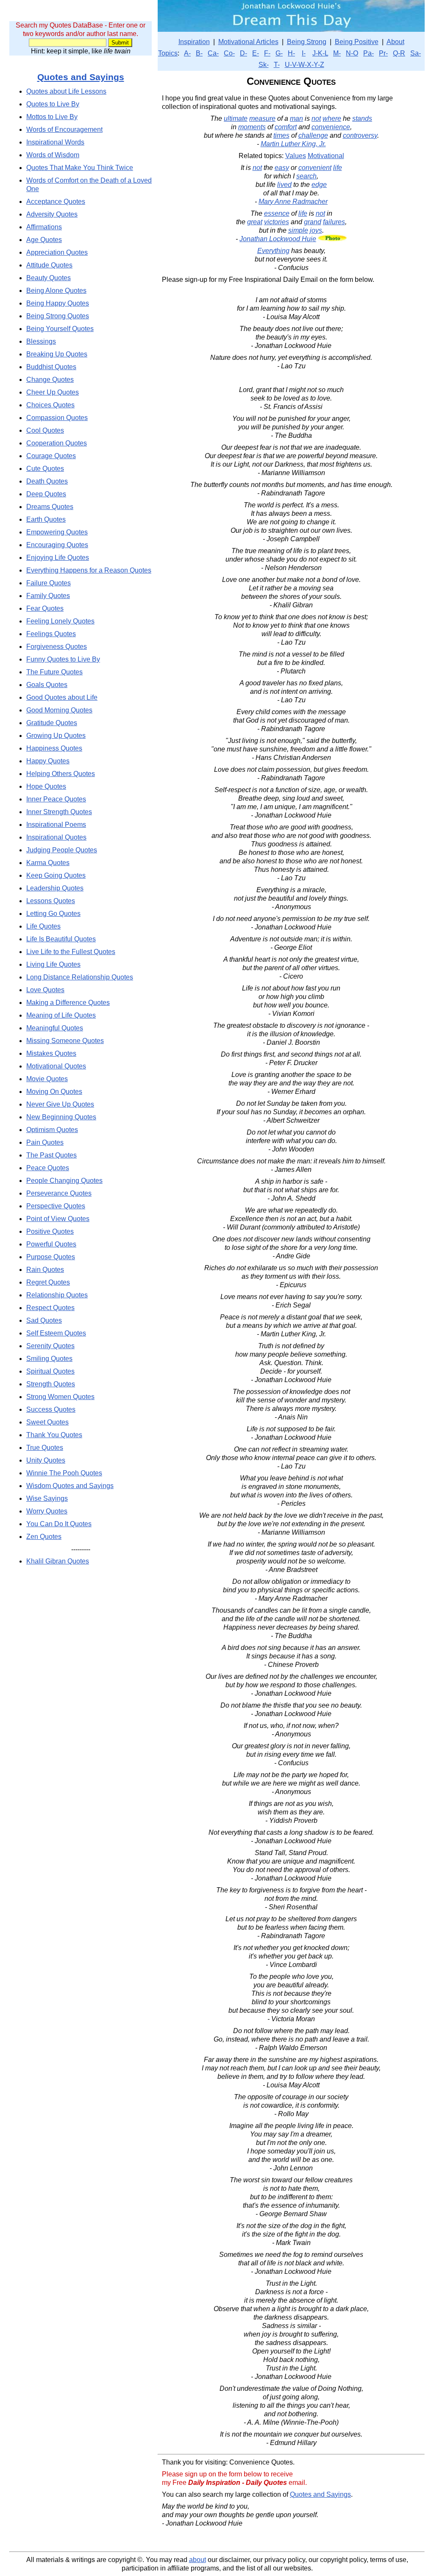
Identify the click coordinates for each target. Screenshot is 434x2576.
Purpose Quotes (51, 1257)
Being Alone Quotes (56, 291)
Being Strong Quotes (58, 316)
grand (313, 222)
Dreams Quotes (50, 507)
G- (279, 53)
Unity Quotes (46, 1460)
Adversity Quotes (52, 214)
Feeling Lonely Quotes (60, 621)
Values (296, 156)
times (281, 135)
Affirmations (44, 227)
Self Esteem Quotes (56, 1333)
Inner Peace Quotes (56, 799)
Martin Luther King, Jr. (293, 144)
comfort (286, 127)
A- (187, 53)
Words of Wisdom (53, 155)
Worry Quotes (47, 1511)
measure (262, 118)
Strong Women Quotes (60, 1397)
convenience (331, 127)
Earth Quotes (46, 519)
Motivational (326, 156)
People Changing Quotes (64, 1181)
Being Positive (357, 42)
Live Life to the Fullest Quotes (71, 952)
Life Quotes (43, 926)
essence (277, 213)
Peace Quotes (48, 1168)
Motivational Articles (248, 42)
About (395, 42)
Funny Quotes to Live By (63, 659)
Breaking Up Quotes (57, 354)
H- (291, 53)
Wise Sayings (47, 1498)
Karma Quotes (48, 863)
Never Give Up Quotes (60, 1104)
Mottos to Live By (52, 117)
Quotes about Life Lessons (66, 91)
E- (256, 53)
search (306, 176)
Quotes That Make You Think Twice (80, 168)
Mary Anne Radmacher (293, 202)
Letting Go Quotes (53, 914)
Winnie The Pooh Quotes (64, 1473)
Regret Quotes (48, 1282)
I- (304, 53)
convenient (315, 168)
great (255, 222)
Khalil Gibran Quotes (58, 1561)
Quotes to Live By (53, 104)
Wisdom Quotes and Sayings (70, 1486)
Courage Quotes (51, 456)
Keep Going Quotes (56, 875)
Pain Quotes (45, 1142)
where (332, 118)
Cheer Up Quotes (53, 392)
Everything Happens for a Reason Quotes (89, 570)
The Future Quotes (54, 672)
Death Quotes (47, 481)
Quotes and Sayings (81, 77)
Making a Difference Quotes (68, 1003)
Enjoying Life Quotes (58, 558)
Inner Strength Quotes (59, 812)
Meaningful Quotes (55, 1028)
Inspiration (194, 42)
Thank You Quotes (54, 1435)
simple (298, 230)
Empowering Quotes (57, 532)
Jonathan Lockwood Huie (278, 239)
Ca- (213, 53)
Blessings (41, 341)
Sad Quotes (44, 1320)
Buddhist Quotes (51, 367)
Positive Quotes (50, 1231)
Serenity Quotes (50, 1346)
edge (319, 185)
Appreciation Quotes (57, 252)
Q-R (399, 53)
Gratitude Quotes (52, 723)
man (296, 118)
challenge (313, 135)
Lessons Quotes (51, 901)
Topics (168, 53)
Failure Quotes (49, 583)
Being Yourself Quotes (60, 329)
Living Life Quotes (53, 964)
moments (252, 127)
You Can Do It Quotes (59, 1524)
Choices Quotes (50, 405)
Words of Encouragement (64, 129)
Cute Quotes (45, 469)
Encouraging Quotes (57, 545)
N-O (352, 53)
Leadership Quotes (55, 888)
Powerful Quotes (51, 1244)
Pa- (369, 53)
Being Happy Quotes (58, 303)
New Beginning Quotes (61, 1117)
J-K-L (320, 53)
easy (282, 168)
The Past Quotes (51, 1155)
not (316, 118)
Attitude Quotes (49, 265)
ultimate (236, 118)
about (198, 2560)
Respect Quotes (50, 1308)
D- (243, 53)
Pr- (383, 53)
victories (277, 222)
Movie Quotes (47, 1079)
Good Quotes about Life (62, 697)
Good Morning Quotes (59, 710)
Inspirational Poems (56, 825)
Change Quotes (50, 380)
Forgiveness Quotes (57, 647)
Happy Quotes (48, 761)
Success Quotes (51, 1409)
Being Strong (307, 42)
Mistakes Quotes (51, 1053)
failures (334, 222)
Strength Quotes (51, 1384)
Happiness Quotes (54, 748)
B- (199, 53)
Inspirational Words (55, 142)
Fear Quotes (45, 608)
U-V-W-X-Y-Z (305, 65)
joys (316, 230)
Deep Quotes (46, 494)
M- (337, 53)
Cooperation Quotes (57, 443)
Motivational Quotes (56, 1066)
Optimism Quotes (52, 1130)
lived (284, 185)
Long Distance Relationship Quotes (80, 977)
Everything (273, 251)
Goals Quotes (47, 685)
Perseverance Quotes (59, 1193)
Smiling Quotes (49, 1359)
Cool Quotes (45, 430)
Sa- (416, 53)
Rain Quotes (45, 1270)
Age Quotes (44, 240)
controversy (360, 135)
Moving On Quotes (54, 1092)
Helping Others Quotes (61, 774)
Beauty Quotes (49, 278)
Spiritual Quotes (50, 1371)
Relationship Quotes (57, 1295)
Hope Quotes (46, 786)
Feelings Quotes (51, 634)
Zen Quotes (44, 1537)
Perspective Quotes (56, 1206)
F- (267, 53)
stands (362, 118)
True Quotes (45, 1448)
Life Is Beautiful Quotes (61, 939)
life (338, 168)
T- (277, 65)
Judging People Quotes (62, 850)
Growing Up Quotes (56, 736)
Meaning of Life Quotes (61, 1015)
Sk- (264, 65)
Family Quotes (48, 596)
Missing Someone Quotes (65, 1041)
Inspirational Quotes (56, 837)
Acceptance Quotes (56, 202)
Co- (229, 53)
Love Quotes (45, 990)
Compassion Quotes (57, 418)
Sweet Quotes (47, 1422)
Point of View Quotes (58, 1219)
